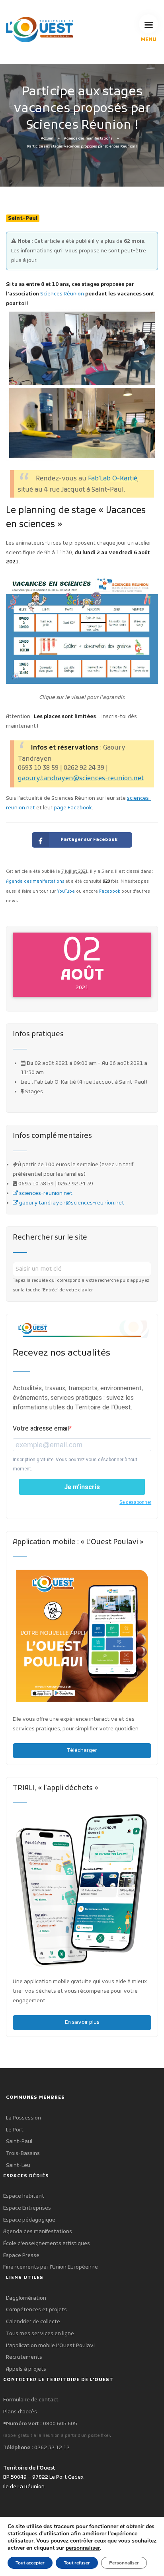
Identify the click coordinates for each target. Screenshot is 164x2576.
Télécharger (82, 1750)
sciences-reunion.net (45, 1194)
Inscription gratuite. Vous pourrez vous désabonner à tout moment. (75, 1464)
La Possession (23, 2118)
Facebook (110, 892)
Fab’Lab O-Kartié (113, 479)
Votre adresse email (41, 1428)
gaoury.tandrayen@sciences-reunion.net (81, 779)
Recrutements (24, 2357)
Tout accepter (30, 2563)
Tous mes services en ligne (40, 2334)
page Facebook (73, 808)
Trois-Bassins (23, 2154)
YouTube (66, 892)
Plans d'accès (20, 2412)
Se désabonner (135, 1502)
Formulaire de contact (31, 2400)
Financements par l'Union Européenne (51, 2267)
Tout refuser (77, 2563)
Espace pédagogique (29, 2220)
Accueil (47, 139)
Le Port (15, 2130)
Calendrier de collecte (33, 2322)
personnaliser (83, 2548)
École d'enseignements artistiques (47, 2244)
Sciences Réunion (62, 294)
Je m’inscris (82, 1487)
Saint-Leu (18, 2166)
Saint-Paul (19, 2142)
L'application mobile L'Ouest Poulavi (50, 2346)
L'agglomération (26, 2298)
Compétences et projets (36, 2310)
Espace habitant (24, 2196)
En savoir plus (82, 2022)
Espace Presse (21, 2256)
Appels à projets (26, 2369)
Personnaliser (124, 2563)
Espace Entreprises (27, 2208)
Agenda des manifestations (88, 139)
